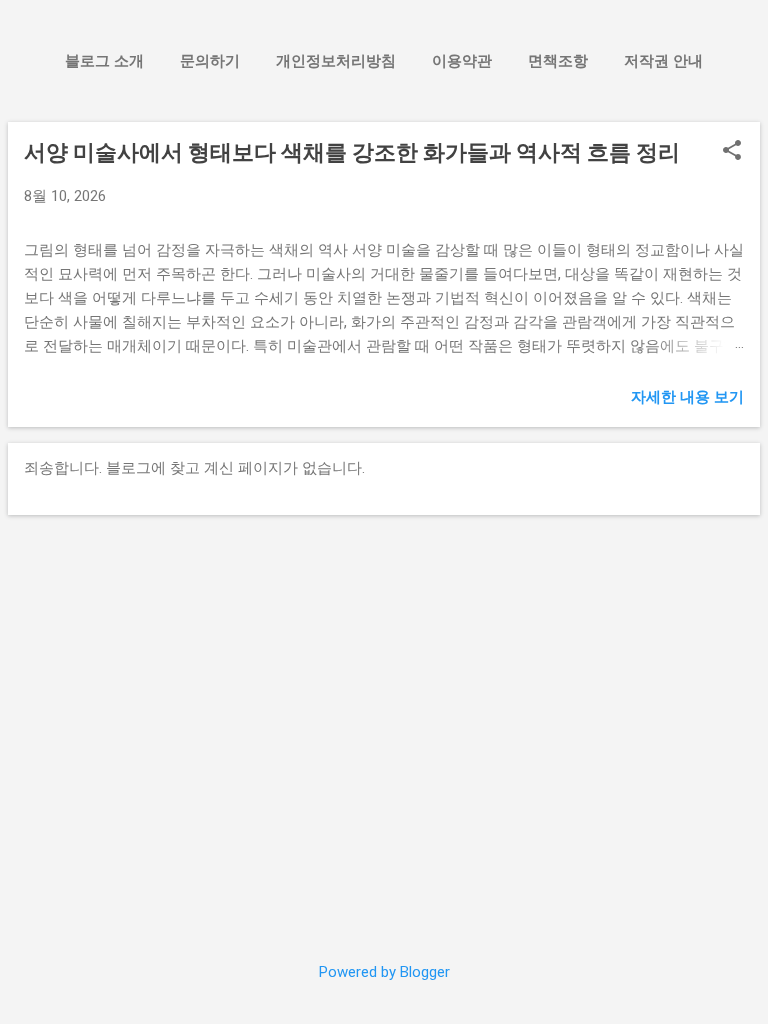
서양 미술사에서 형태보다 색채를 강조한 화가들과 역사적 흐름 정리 (352, 152)
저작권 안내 (663, 61)
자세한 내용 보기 (687, 397)
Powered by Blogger (384, 972)
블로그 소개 (104, 61)
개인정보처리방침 (336, 61)
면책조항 (558, 61)
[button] (732, 152)
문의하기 (210, 61)
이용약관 (462, 61)
